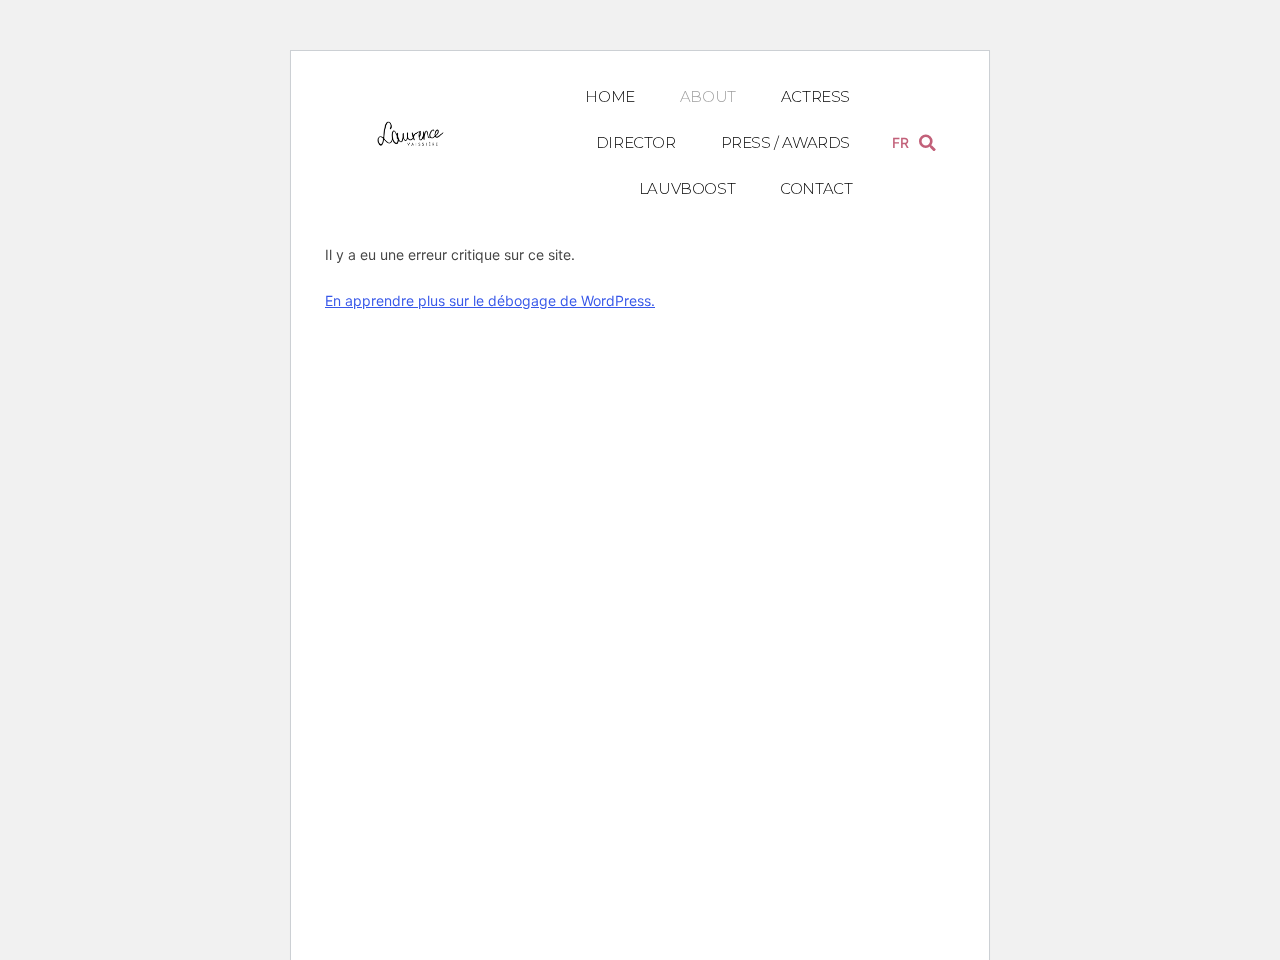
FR (900, 142)
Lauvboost (687, 188)
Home (609, 96)
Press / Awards (785, 142)
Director (636, 142)
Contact (816, 188)
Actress (815, 96)
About (708, 96)
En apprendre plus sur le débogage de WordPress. (490, 300)
